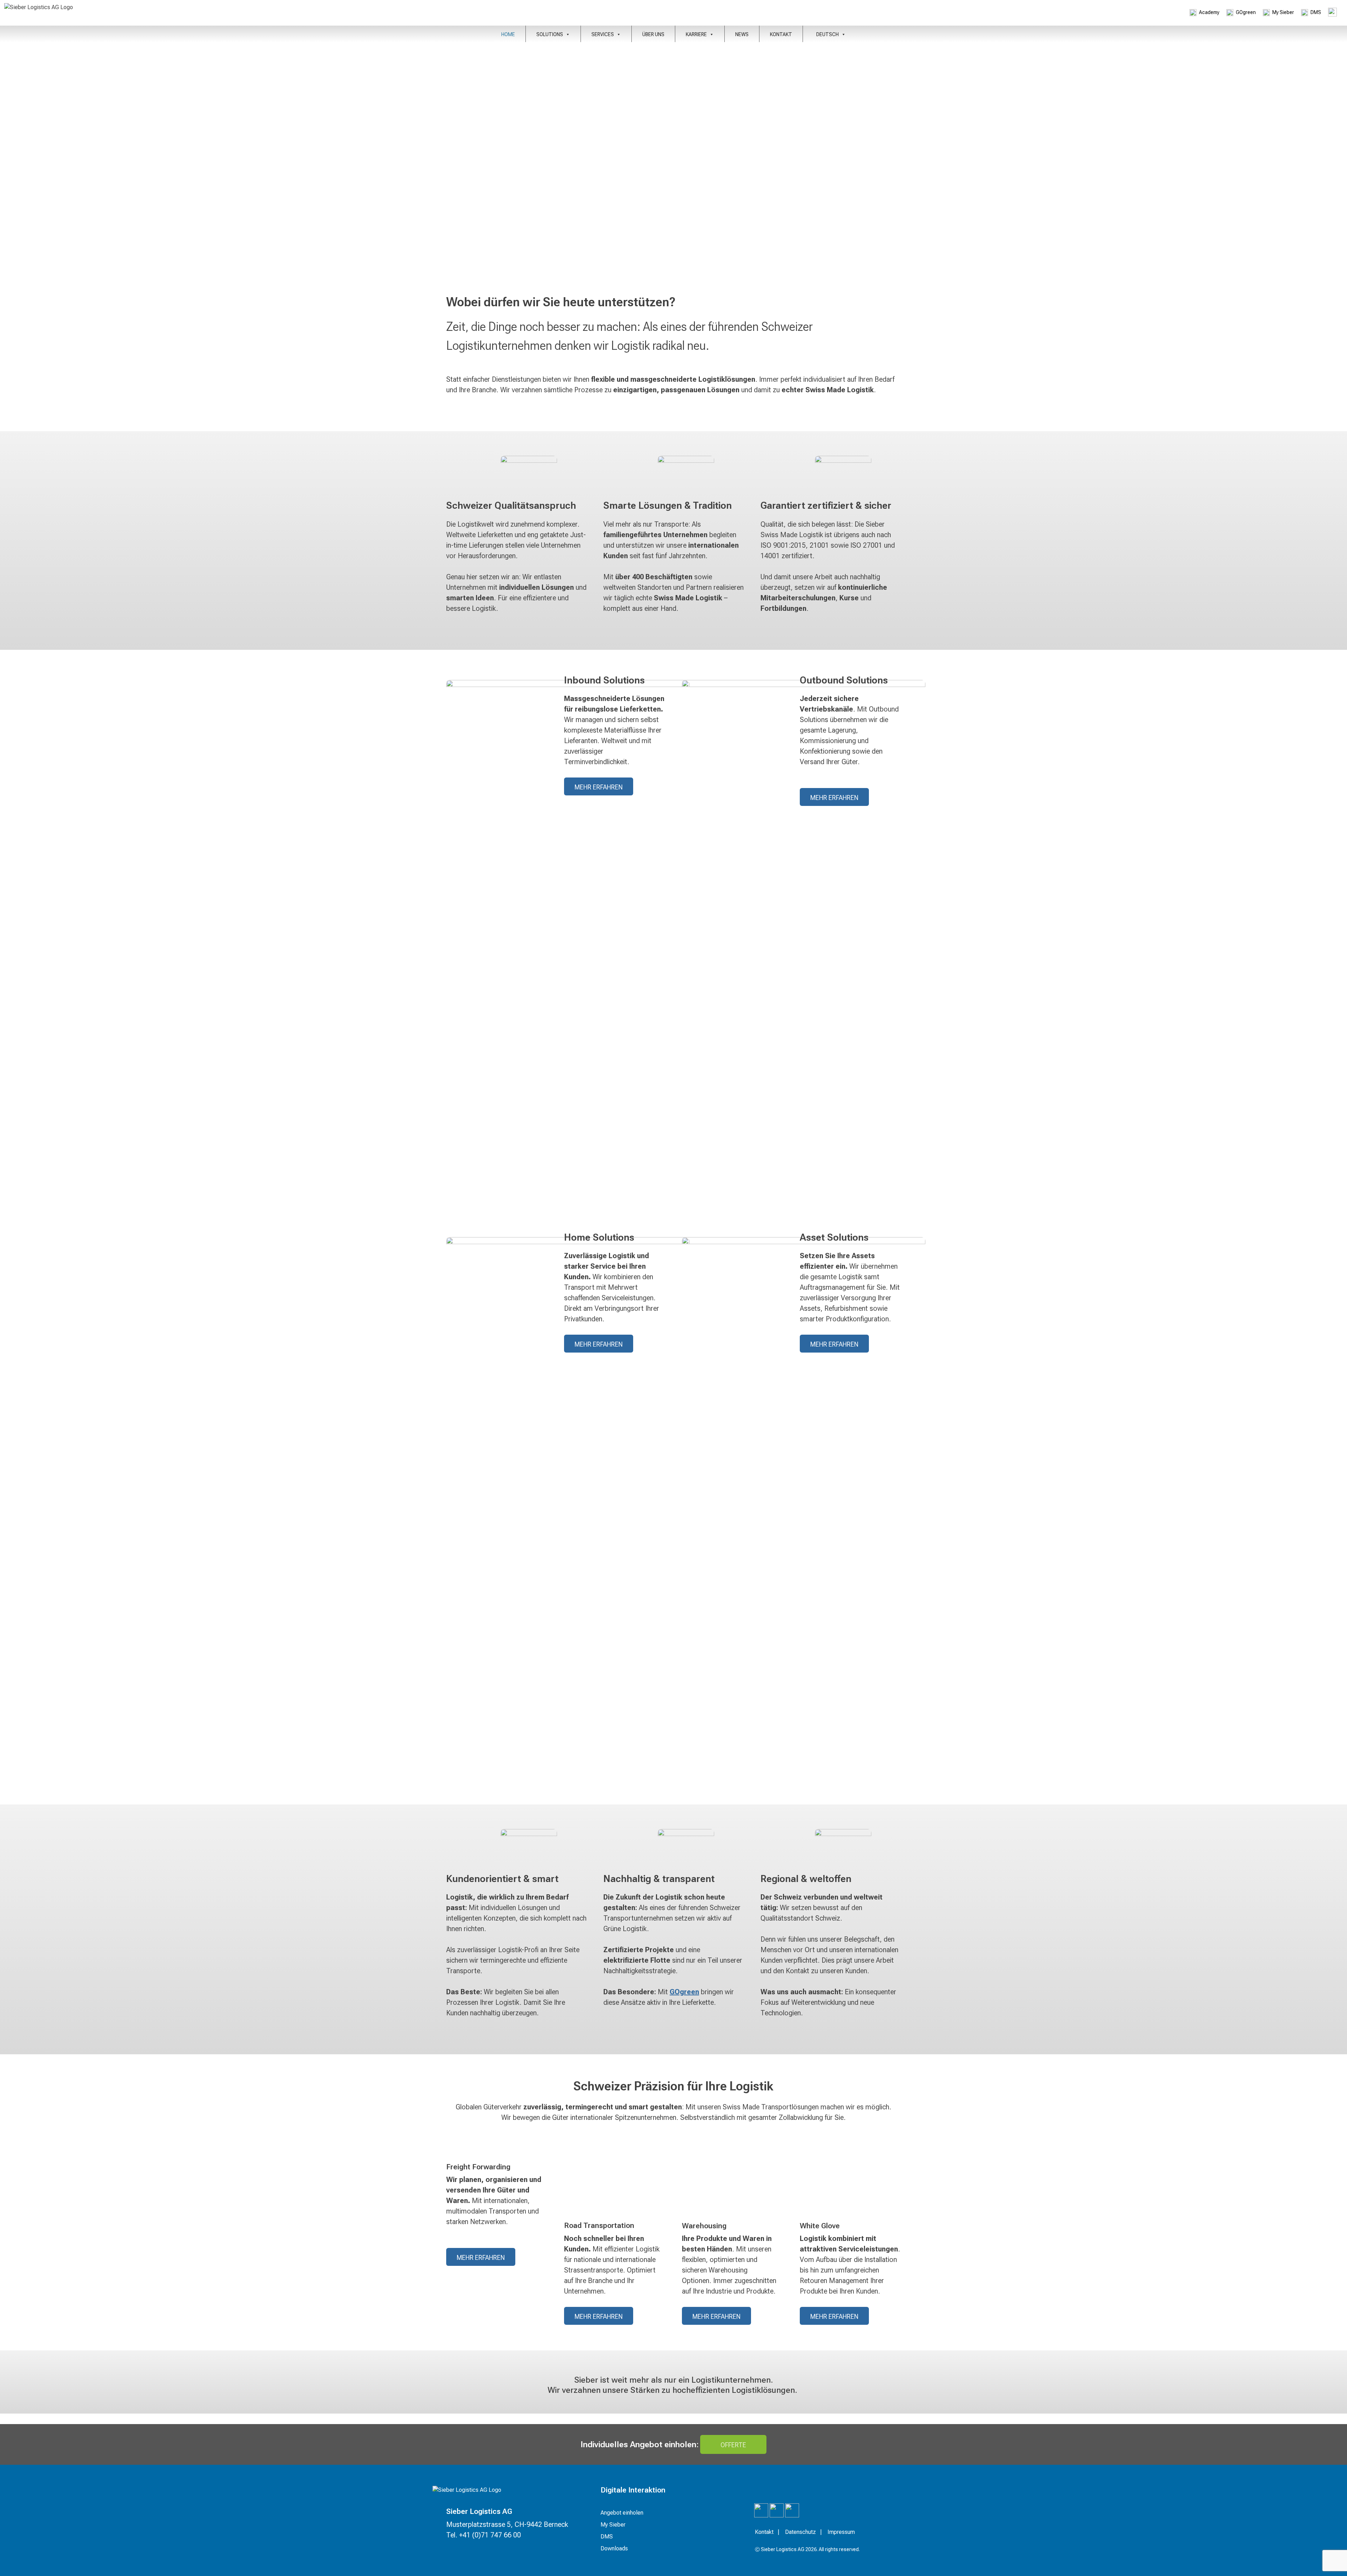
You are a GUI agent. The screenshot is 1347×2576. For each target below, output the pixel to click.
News (742, 34)
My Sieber (1283, 12)
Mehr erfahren (599, 787)
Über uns (653, 34)
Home (508, 34)
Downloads (614, 2548)
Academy (1209, 12)
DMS (1316, 12)
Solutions (550, 34)
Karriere (696, 34)
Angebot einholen (622, 2513)
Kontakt (781, 34)
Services (603, 34)
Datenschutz (800, 2532)
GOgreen (1246, 12)
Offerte (733, 2445)
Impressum (841, 2532)
